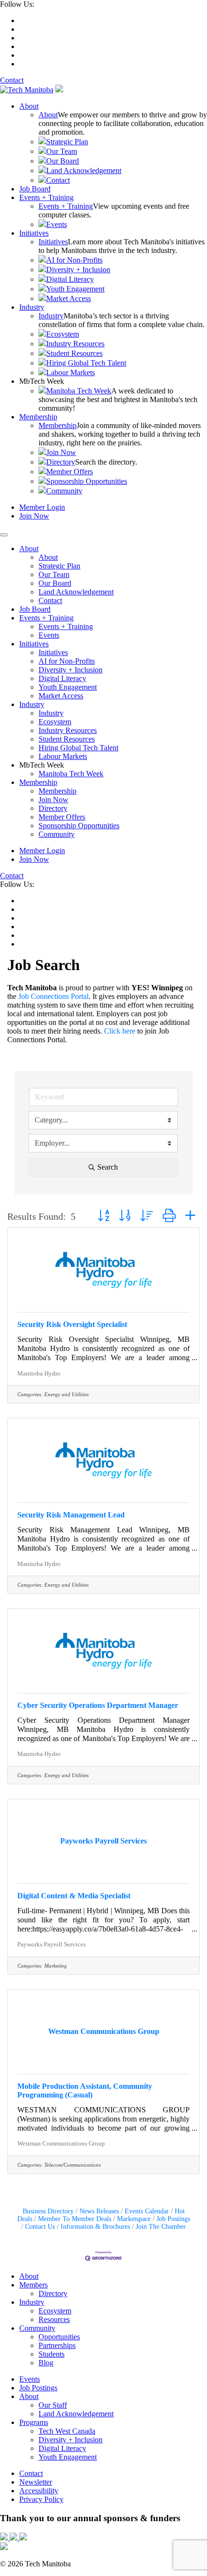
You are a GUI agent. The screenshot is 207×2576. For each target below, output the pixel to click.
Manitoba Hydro (39, 1374)
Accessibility (39, 2491)
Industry (32, 307)
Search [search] (108, 1167)
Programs (34, 2422)
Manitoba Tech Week (79, 391)
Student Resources (74, 353)
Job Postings (173, 2219)
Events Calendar (147, 2211)
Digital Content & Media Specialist (74, 1896)
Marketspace (134, 2219)
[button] (103, 1216)
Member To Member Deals (75, 2219)
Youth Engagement (75, 289)
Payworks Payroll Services (52, 1945)
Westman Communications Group (61, 2144)
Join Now (61, 452)
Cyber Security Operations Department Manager (98, 1705)
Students (52, 2354)
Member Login (42, 507)
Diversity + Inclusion (78, 270)
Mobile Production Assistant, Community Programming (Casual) (85, 2090)
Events (57, 224)
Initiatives (34, 233)
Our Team (62, 151)
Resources (54, 2319)
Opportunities (59, 2337)
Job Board (35, 189)
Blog (46, 2363)
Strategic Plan (67, 142)
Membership (38, 417)
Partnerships (57, 2345)
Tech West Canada (67, 2431)
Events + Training (46, 197)
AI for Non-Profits (74, 260)
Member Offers (70, 472)
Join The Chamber (161, 2227)
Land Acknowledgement (84, 170)
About (29, 106)
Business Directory (48, 2211)
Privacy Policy (41, 2499)
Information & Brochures (95, 2227)
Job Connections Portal (53, 996)
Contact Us (40, 2227)
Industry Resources (75, 344)
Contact (12, 80)
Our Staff (53, 2405)
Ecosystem (63, 334)
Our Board (63, 161)
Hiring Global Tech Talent (86, 363)
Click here (120, 1031)
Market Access (69, 298)
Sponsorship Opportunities (87, 481)
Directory (61, 462)
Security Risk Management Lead (71, 1515)
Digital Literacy (70, 279)
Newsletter (36, 2482)
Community (64, 491)
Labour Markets (71, 373)
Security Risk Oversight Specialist (72, 1324)
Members (33, 2285)
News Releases (99, 2211)
